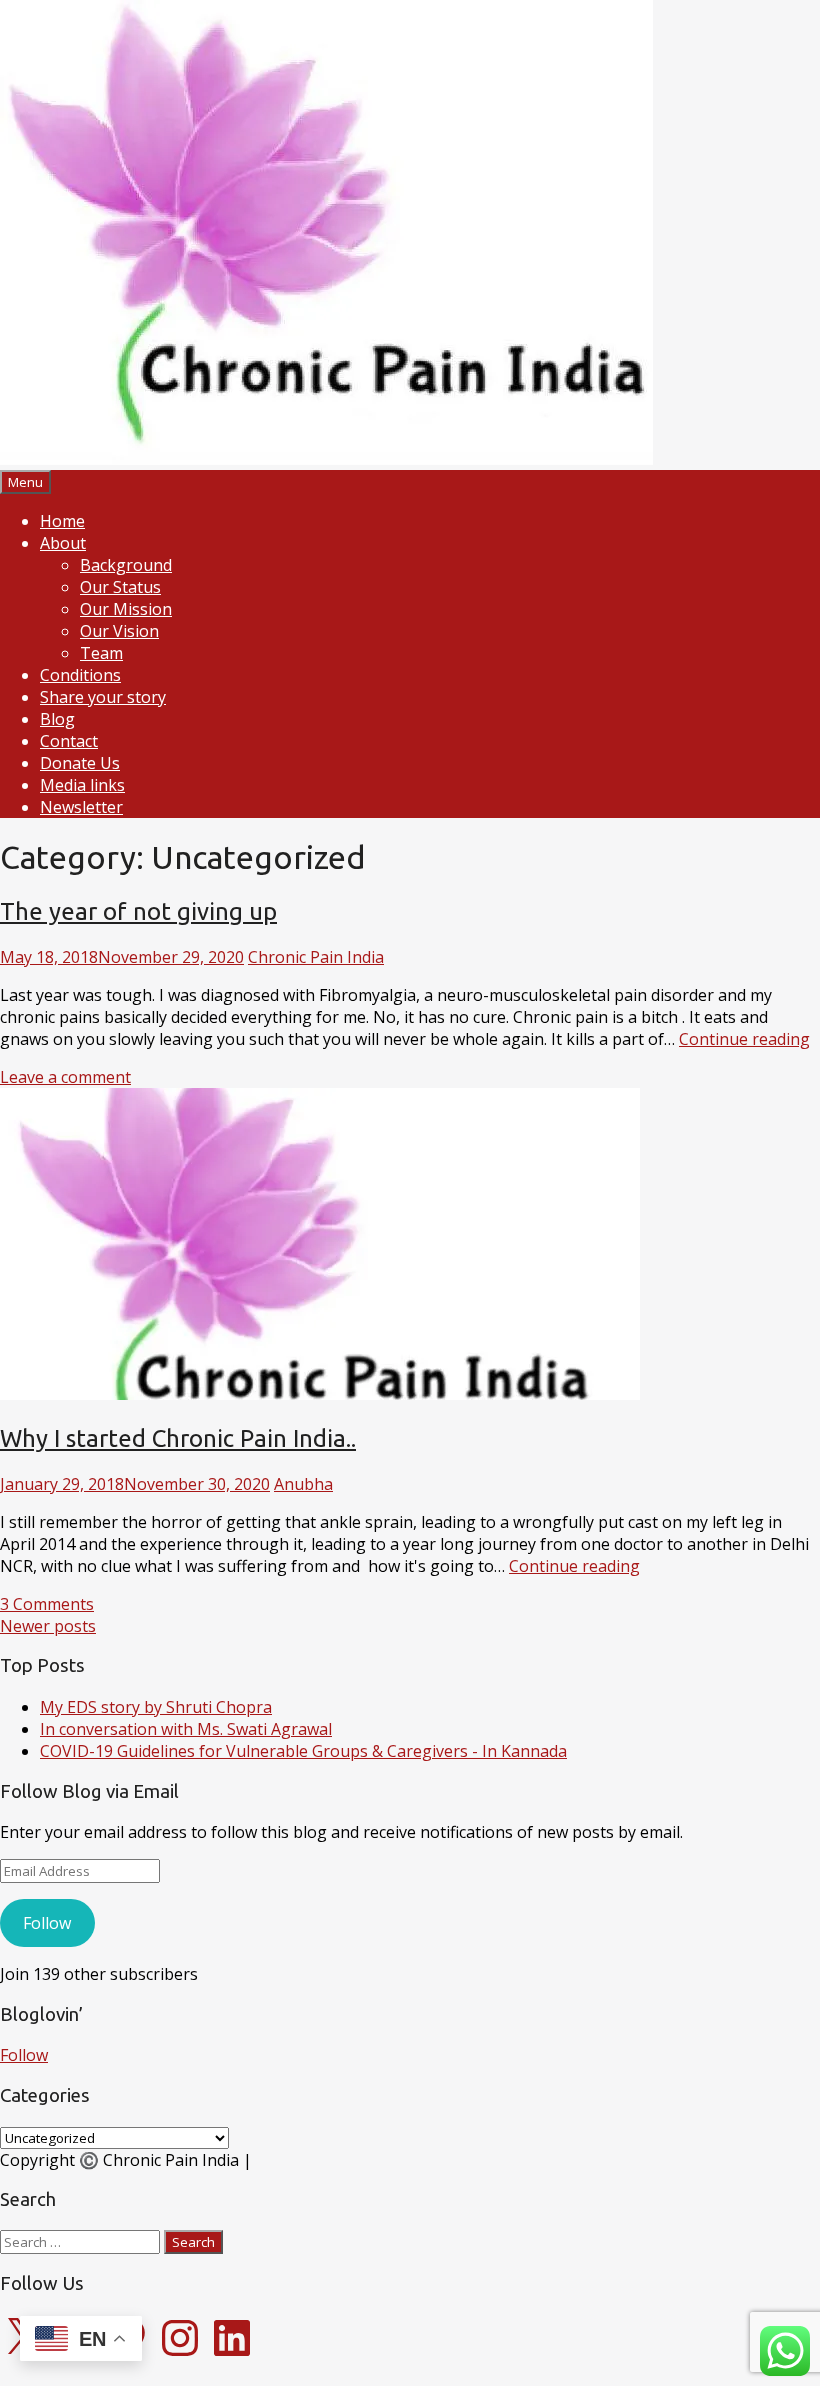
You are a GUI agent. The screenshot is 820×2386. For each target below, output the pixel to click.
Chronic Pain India (316, 957)
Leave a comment (65, 1077)
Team (101, 653)
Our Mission (126, 609)
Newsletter (81, 807)
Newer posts (48, 1626)
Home (62, 521)
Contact (69, 741)
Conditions (80, 675)
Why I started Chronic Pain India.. (178, 1438)
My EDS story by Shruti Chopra (156, 1707)
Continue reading (744, 1039)
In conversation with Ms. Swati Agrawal (186, 1729)
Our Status (120, 587)
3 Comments (47, 1604)
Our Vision (119, 631)
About (63, 543)
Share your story (103, 697)
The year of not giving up (138, 911)
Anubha (303, 1484)
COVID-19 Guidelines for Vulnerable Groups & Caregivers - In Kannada (303, 1751)
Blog (57, 719)
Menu (25, 482)
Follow (47, 1923)
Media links (82, 785)
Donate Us (80, 763)
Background (126, 565)
